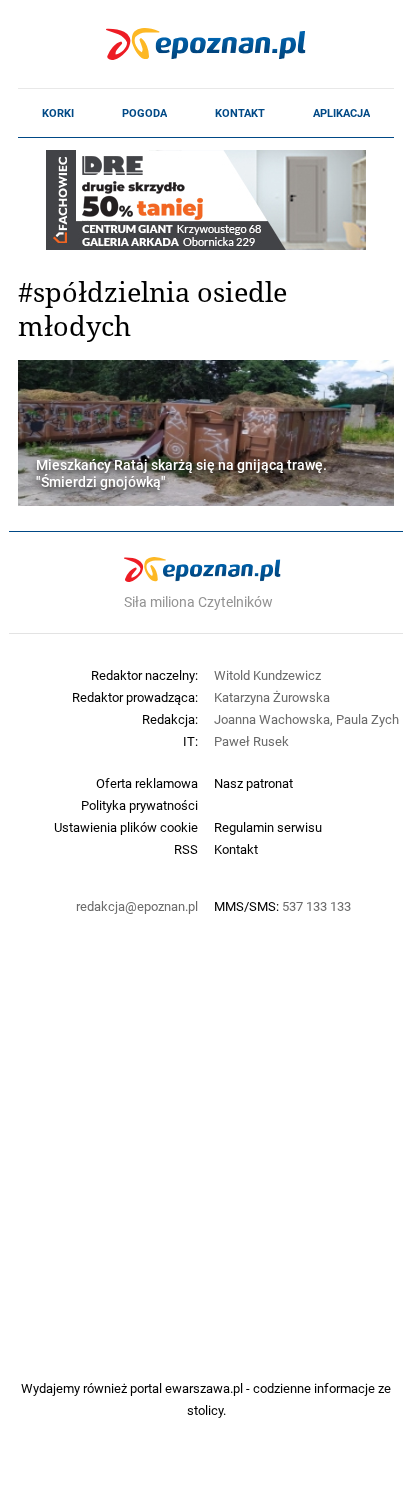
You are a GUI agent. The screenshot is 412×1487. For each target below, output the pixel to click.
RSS (186, 849)
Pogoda (144, 113)
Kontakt (240, 113)
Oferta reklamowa (147, 783)
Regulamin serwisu (268, 827)
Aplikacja (341, 113)
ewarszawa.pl (204, 1388)
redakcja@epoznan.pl (137, 906)
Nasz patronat (253, 783)
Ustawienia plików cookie (126, 827)
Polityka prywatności (139, 805)
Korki (58, 113)
